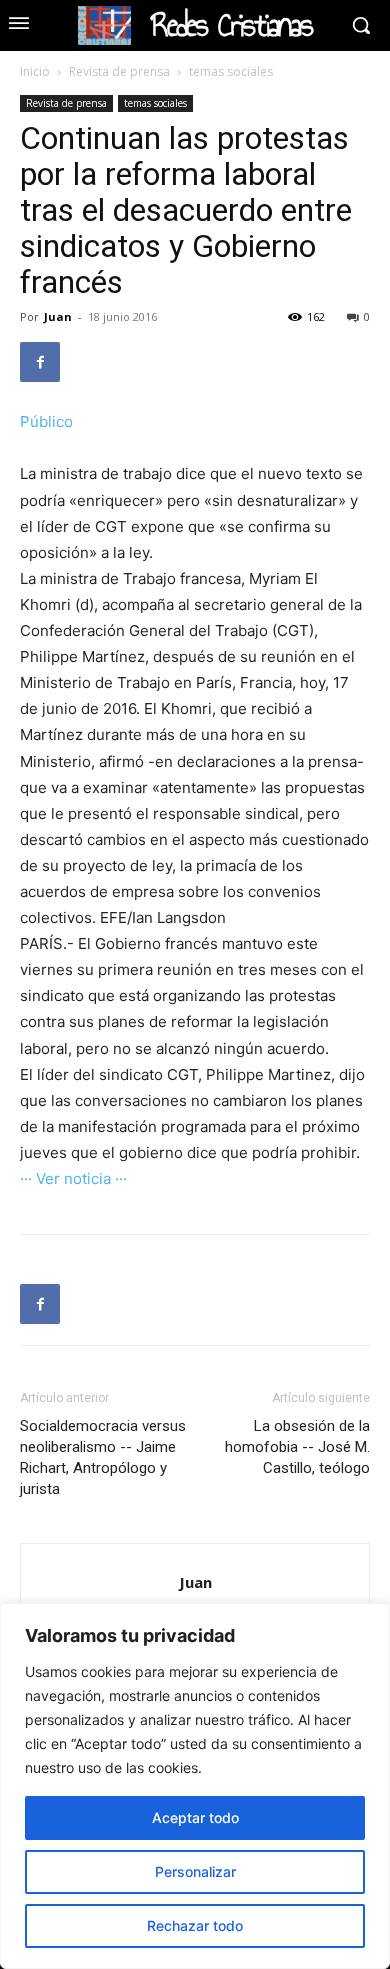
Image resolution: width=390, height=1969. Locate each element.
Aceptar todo (195, 1817)
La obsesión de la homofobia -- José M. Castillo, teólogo (297, 1447)
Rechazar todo (195, 1925)
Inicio (35, 71)
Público (46, 421)
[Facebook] (40, 362)
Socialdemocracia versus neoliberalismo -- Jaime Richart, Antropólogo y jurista (103, 1457)
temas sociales (231, 71)
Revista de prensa (119, 71)
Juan (58, 316)
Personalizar (195, 1871)
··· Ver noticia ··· (73, 1178)
